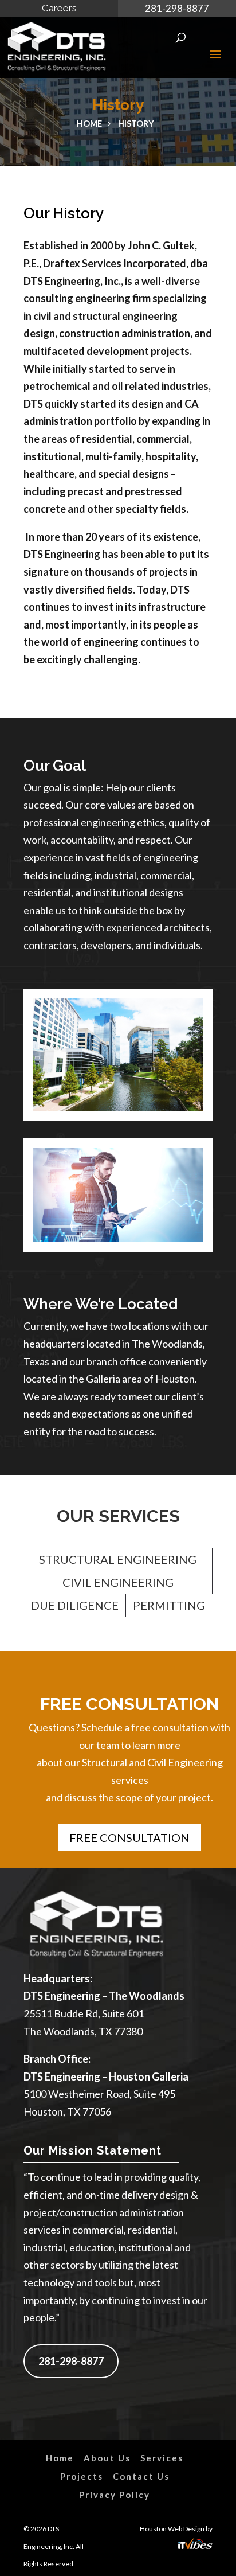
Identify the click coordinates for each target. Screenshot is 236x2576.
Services (162, 2458)
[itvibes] (195, 2546)
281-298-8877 (177, 8)
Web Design (186, 2529)
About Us (107, 2458)
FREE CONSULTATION (129, 1837)
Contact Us (141, 2476)
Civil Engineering (118, 1582)
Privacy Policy (115, 2495)
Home (89, 124)
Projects (82, 2476)
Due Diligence (75, 1605)
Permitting (169, 1605)
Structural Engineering (118, 1559)
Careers (59, 8)
